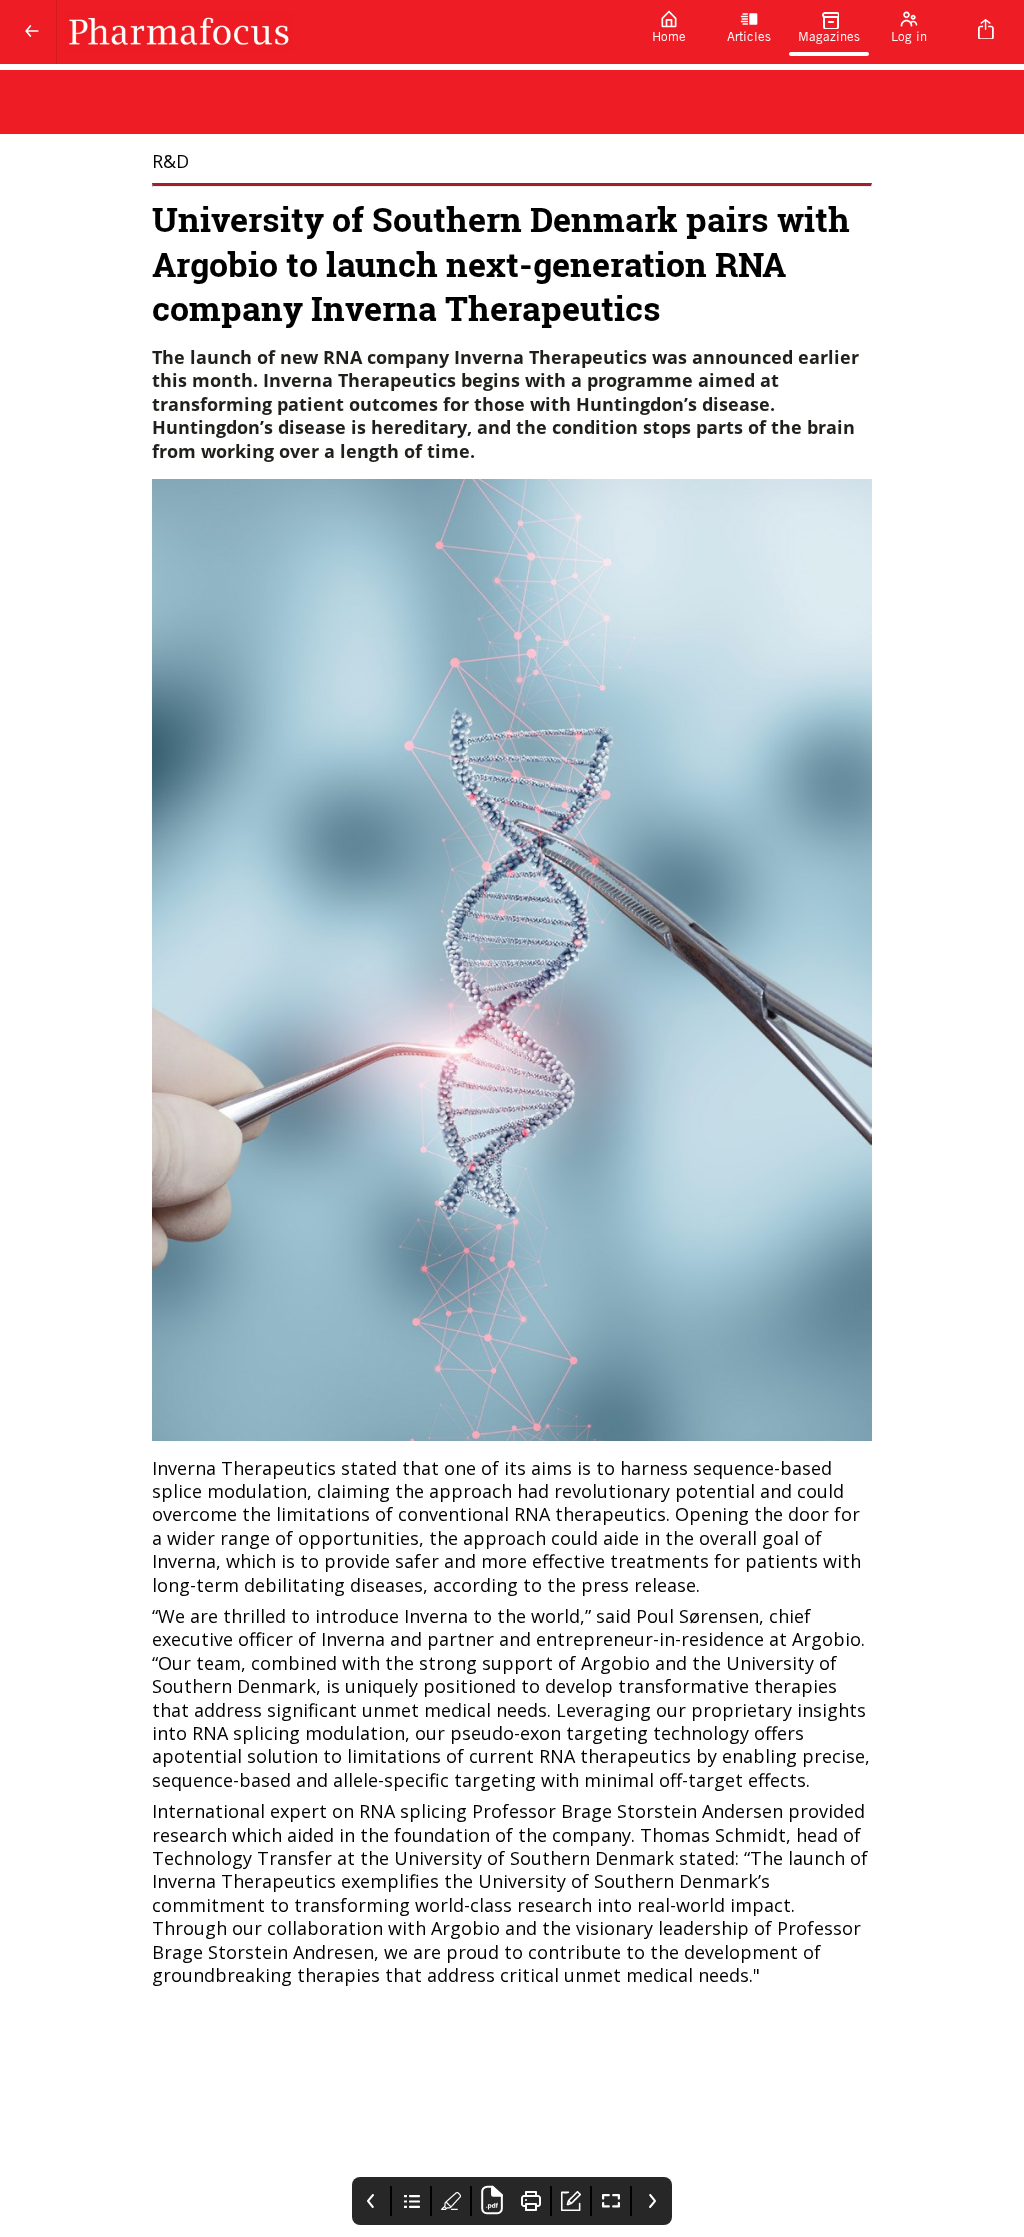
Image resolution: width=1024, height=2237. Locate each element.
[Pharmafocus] (343, 32)
